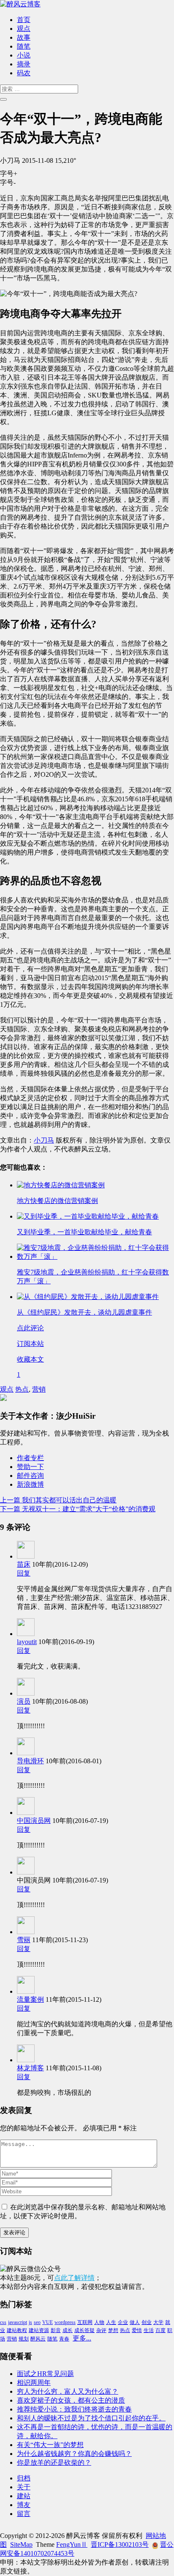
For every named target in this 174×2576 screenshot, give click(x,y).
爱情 (137, 2330)
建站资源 (39, 2330)
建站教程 (17, 2330)
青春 (64, 2339)
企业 (123, 2322)
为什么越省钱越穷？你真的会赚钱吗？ (74, 2454)
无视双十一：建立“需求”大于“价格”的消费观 (78, 1509)
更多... (82, 2338)
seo (37, 2322)
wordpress (65, 2322)
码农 (24, 73)
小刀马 (44, 1140)
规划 (24, 2339)
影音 (56, 2330)
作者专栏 (30, 1458)
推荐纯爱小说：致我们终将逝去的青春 (74, 2409)
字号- (8, 182)
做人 (135, 2322)
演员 (24, 1701)
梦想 (113, 2330)
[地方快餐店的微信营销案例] (61, 1185)
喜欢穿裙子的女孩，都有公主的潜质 (71, 2400)
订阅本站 (30, 1344)
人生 (111, 2322)
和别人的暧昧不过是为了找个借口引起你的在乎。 (91, 2418)
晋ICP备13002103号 (120, 2544)
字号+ (9, 174)
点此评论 (30, 1328)
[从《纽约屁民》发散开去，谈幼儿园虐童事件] (88, 1297)
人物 (99, 2322)
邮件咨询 (30, 1476)
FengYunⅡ (72, 2544)
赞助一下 (30, 1467)
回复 (24, 1573)
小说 (24, 55)
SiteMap (21, 2544)
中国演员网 (34, 1821)
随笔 (24, 46)
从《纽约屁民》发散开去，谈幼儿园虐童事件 (84, 1312)
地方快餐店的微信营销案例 (57, 1201)
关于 (24, 2487)
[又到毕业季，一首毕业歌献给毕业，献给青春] (88, 1216)
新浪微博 (30, 1484)
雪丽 (24, 1940)
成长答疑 (84, 2330)
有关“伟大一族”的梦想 (50, 2445)
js (30, 2322)
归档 (24, 2478)
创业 (147, 2322)
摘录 (24, 64)
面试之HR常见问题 (45, 2374)
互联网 (85, 2322)
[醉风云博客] (20, 4)
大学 (158, 2322)
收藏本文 (30, 1359)
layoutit (27, 1642)
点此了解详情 (74, 2278)
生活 (149, 2330)
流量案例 (30, 1999)
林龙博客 (30, 2068)
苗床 (24, 1564)
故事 (24, 37)
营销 (39, 1389)
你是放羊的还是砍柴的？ (54, 2462)
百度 (160, 2330)
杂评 (101, 2330)
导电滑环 (30, 1761)
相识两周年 (34, 2383)
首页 (24, 20)
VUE (48, 2322)
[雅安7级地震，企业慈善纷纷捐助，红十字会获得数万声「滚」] (95, 1256)
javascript (18, 2322)
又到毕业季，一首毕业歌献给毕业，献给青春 (84, 1232)
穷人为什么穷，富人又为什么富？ (68, 2391)
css (3, 2322)
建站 (24, 2496)
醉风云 (38, 2339)
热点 (22, 1389)
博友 (24, 2505)
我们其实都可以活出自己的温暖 (58, 1500)
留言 (24, 2514)
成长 (68, 2330)
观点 (24, 29)
